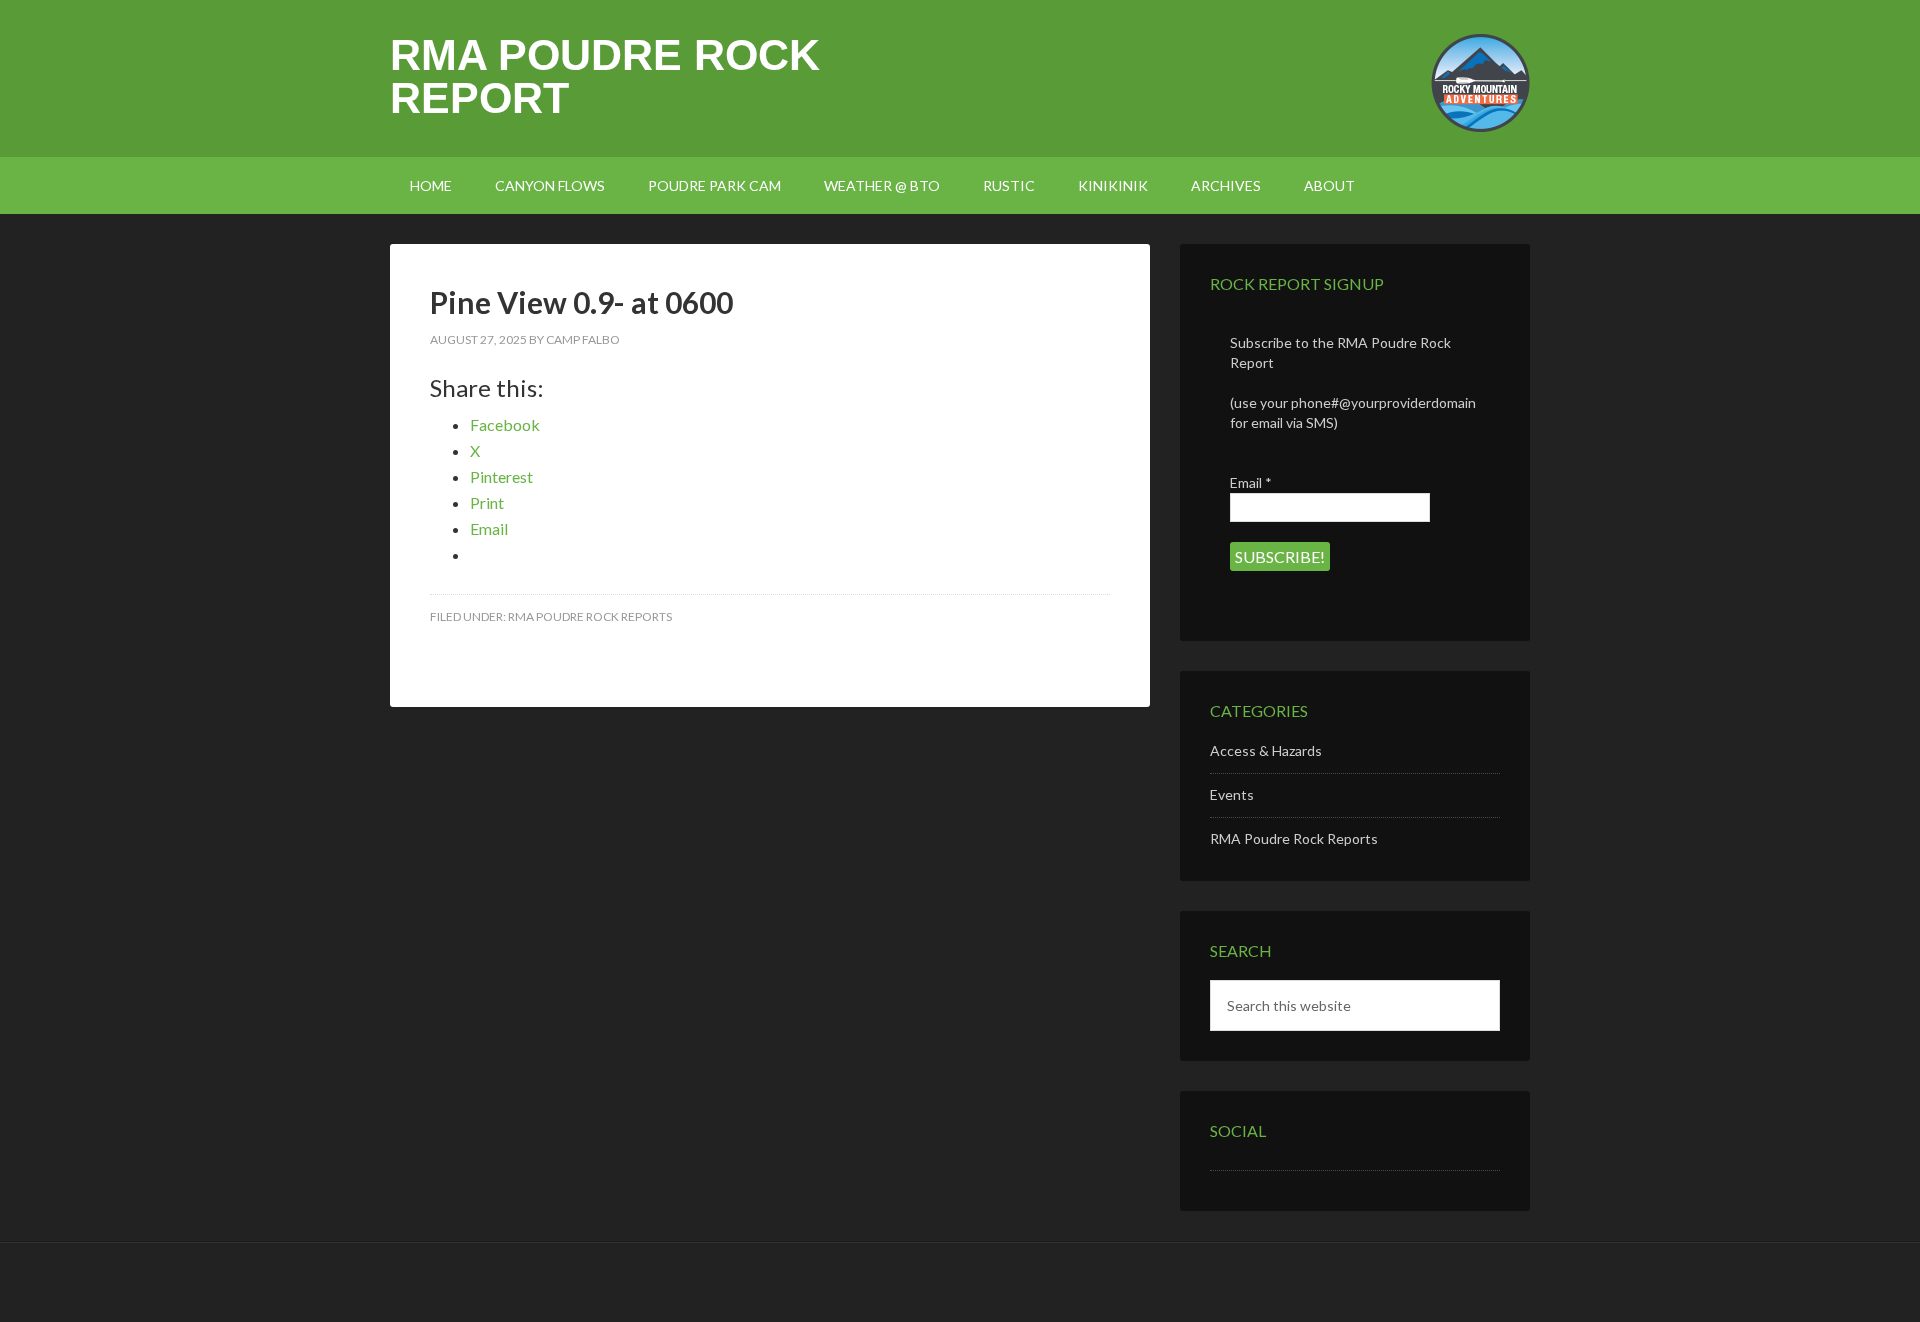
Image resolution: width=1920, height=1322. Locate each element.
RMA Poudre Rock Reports (590, 616)
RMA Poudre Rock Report (605, 76)
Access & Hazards (1266, 750)
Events (1232, 794)
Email (1251, 482)
